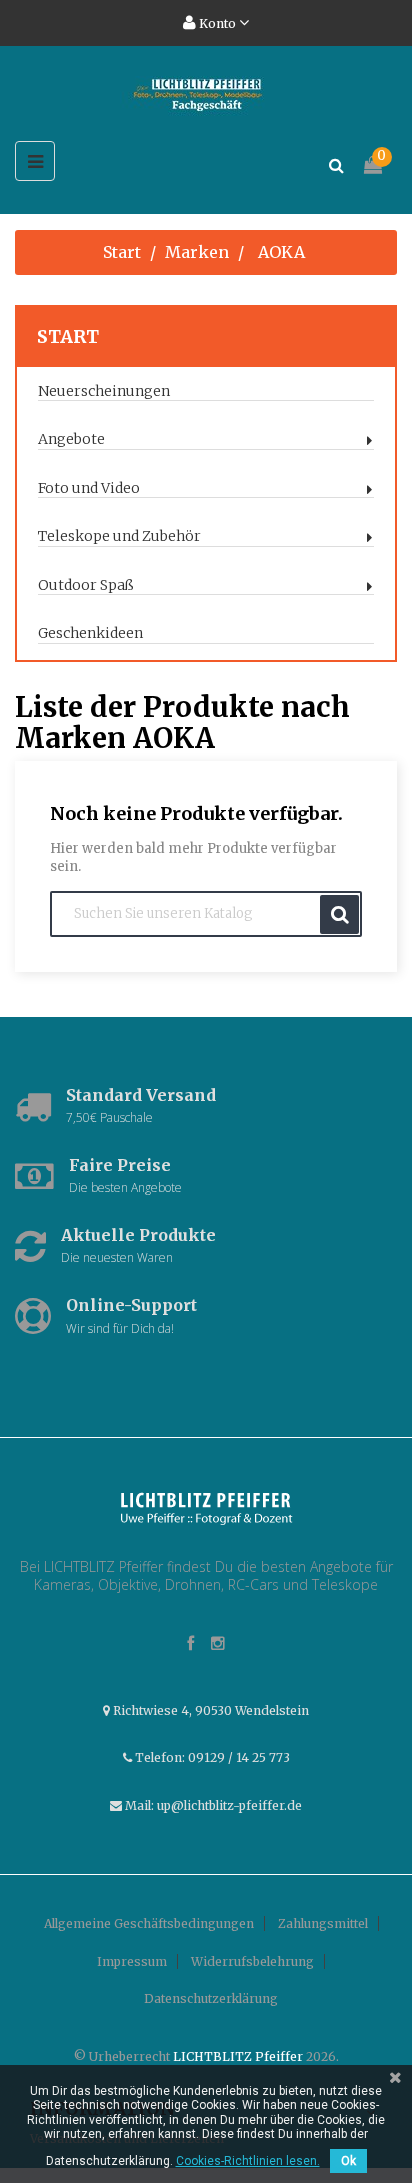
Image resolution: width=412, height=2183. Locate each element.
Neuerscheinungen (104, 391)
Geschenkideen (90, 633)
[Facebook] (190, 1644)
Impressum (132, 1961)
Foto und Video (89, 488)
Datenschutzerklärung (211, 1998)
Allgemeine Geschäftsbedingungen (149, 1923)
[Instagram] (218, 1644)
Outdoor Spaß (86, 585)
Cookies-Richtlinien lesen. (248, 2161)
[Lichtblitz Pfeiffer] (206, 1506)
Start (68, 336)
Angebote (71, 439)
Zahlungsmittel (323, 1923)
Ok (348, 2161)
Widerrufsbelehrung (252, 1961)
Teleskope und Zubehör (119, 536)
